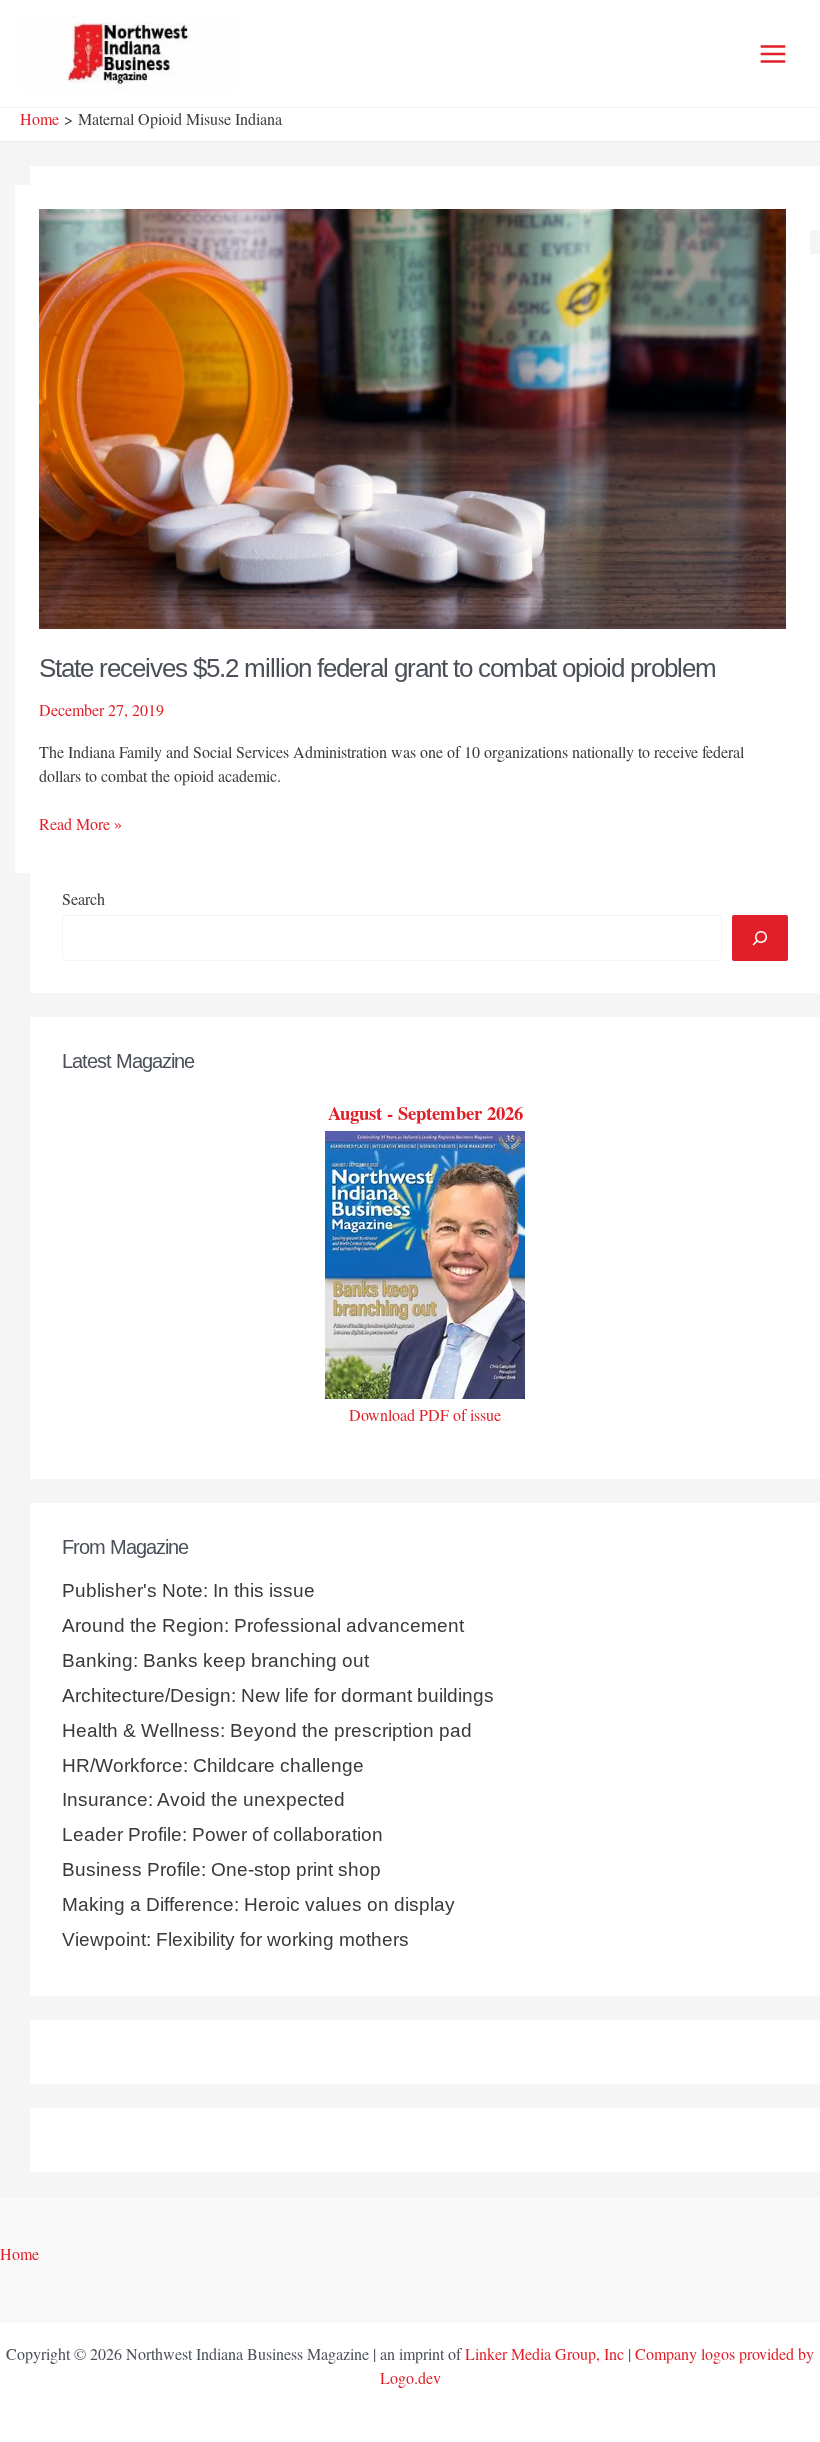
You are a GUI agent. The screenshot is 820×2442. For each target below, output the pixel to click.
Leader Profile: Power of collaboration (222, 1834)
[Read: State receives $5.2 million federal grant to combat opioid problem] (412, 415)
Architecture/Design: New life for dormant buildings (278, 1695)
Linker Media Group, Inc (544, 2353)
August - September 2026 (425, 1112)
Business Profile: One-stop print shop (221, 1869)
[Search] (760, 938)
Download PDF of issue (425, 1414)
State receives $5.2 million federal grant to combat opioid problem (377, 668)
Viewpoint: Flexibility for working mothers (235, 1939)
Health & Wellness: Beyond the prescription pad (267, 1730)
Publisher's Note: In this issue (188, 1590)
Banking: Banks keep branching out (215, 1660)
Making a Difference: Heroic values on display (258, 1904)
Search (83, 898)
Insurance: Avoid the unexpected (203, 1799)
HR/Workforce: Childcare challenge (213, 1765)
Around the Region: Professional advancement (263, 1625)
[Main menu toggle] (773, 54)
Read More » (80, 824)
